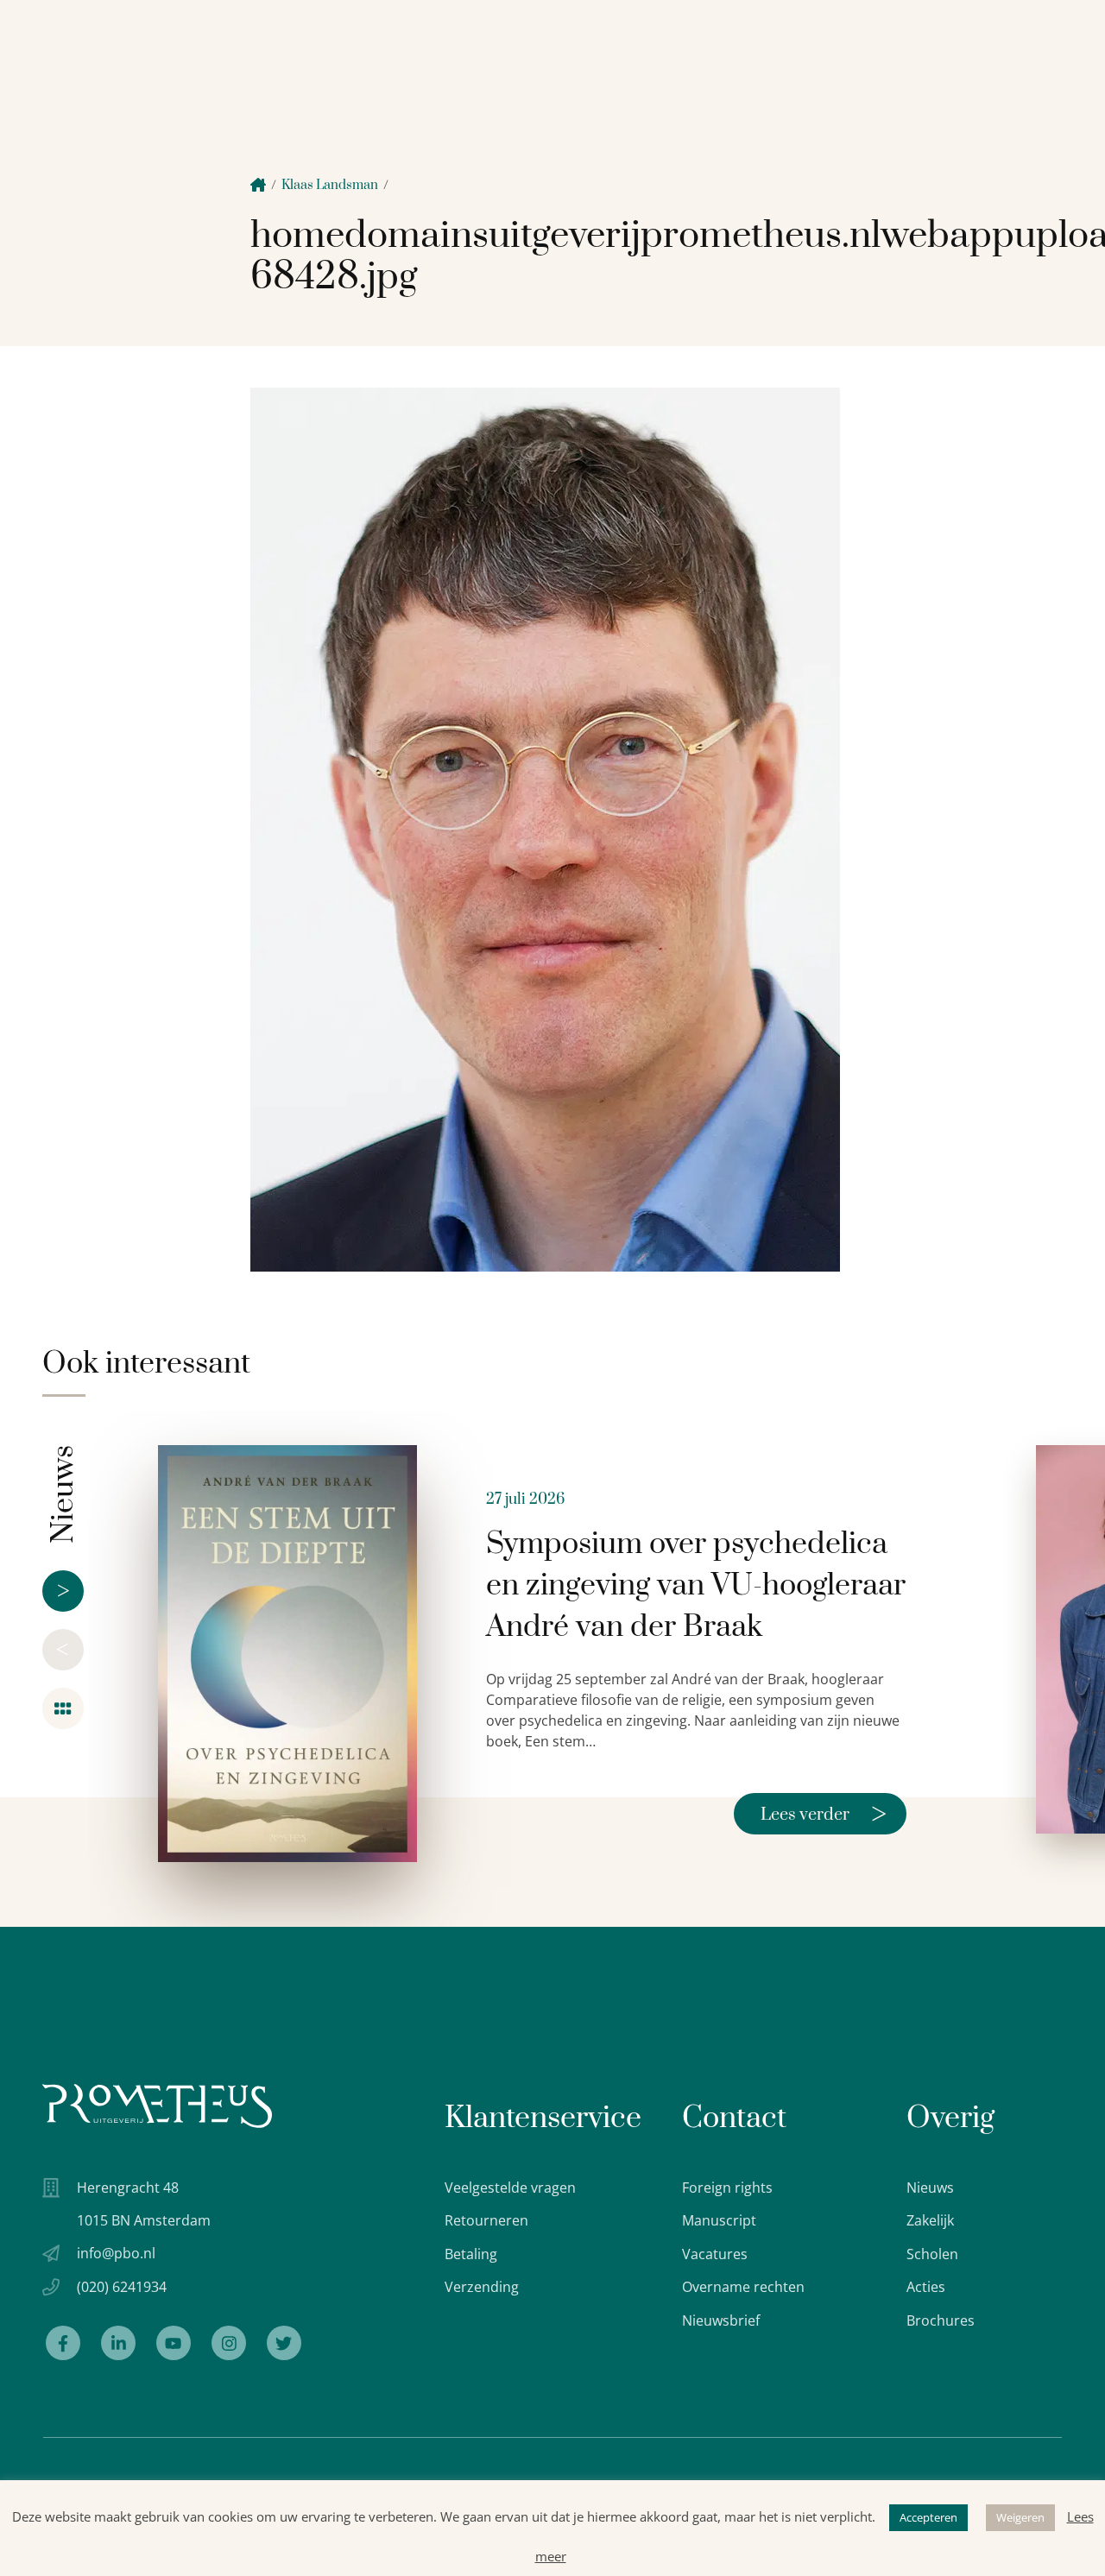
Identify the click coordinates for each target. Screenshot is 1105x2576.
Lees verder (824, 1814)
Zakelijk (930, 2220)
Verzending (482, 2287)
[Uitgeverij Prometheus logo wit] (157, 2106)
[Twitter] (284, 2343)
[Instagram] (229, 2343)
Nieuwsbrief (721, 2320)
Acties (926, 2287)
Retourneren (486, 2220)
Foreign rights (727, 2188)
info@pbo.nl (116, 2253)
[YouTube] (174, 2343)
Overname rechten (743, 2287)
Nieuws (930, 2188)
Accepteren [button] (928, 2517)
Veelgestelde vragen (510, 2188)
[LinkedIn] (118, 2343)
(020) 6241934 (122, 2287)
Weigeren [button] (1020, 2517)
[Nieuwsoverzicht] (63, 1708)
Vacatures (715, 2254)
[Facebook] (63, 2343)
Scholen (932, 2254)
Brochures (941, 2320)
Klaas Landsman (330, 185)
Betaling (471, 2254)
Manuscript (719, 2220)
